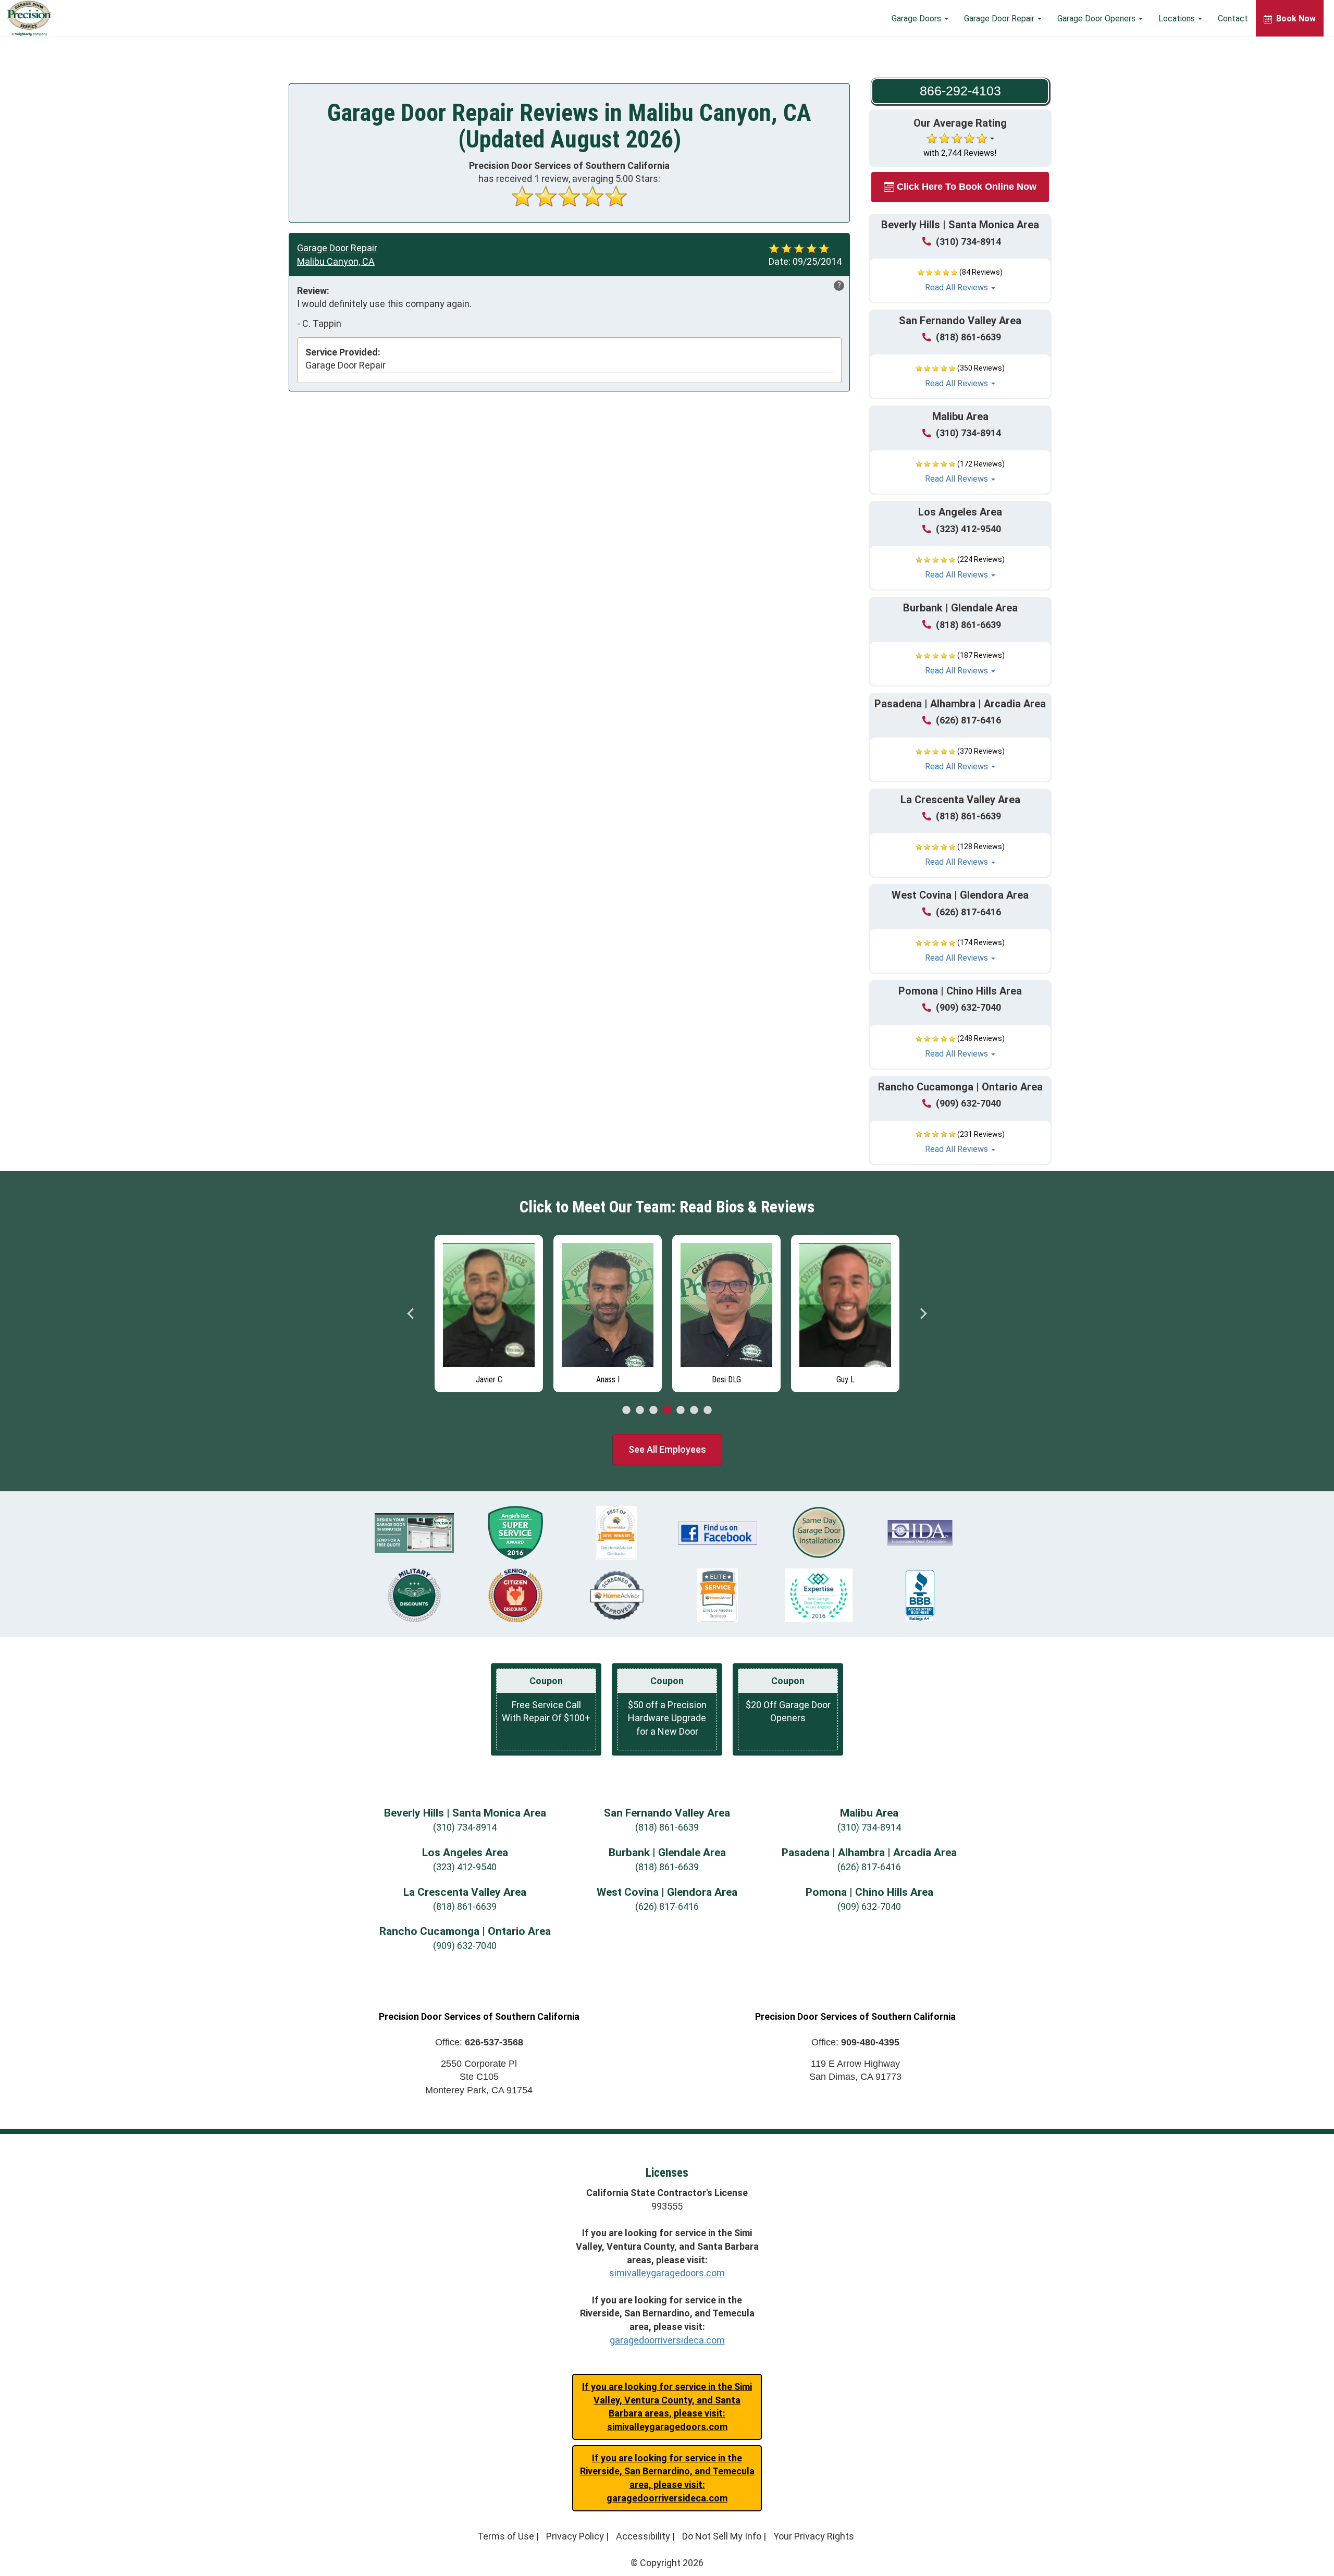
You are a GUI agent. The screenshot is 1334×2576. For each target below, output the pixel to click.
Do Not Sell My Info (722, 2536)
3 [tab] (653, 1410)
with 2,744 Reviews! (960, 153)
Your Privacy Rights (814, 2536)
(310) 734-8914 (968, 242)
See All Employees (667, 1449)
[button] (960, 280)
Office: (479, 2042)
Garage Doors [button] (917, 19)
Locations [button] (1178, 19)
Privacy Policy (575, 2536)
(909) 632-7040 (968, 1007)
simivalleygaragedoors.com (667, 2273)
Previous (411, 1314)
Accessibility (643, 2536)
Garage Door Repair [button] (1000, 19)
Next (923, 1314)
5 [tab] (681, 1410)
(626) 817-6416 (968, 720)
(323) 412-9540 (968, 529)
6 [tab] (694, 1410)
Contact (1233, 19)
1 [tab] (626, 1410)
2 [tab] (640, 1410)
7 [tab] (708, 1410)
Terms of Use (506, 2536)
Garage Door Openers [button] (1097, 19)
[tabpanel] (436, 1311)
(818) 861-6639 (968, 337)
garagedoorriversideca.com (667, 2340)
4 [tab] (667, 1410)
